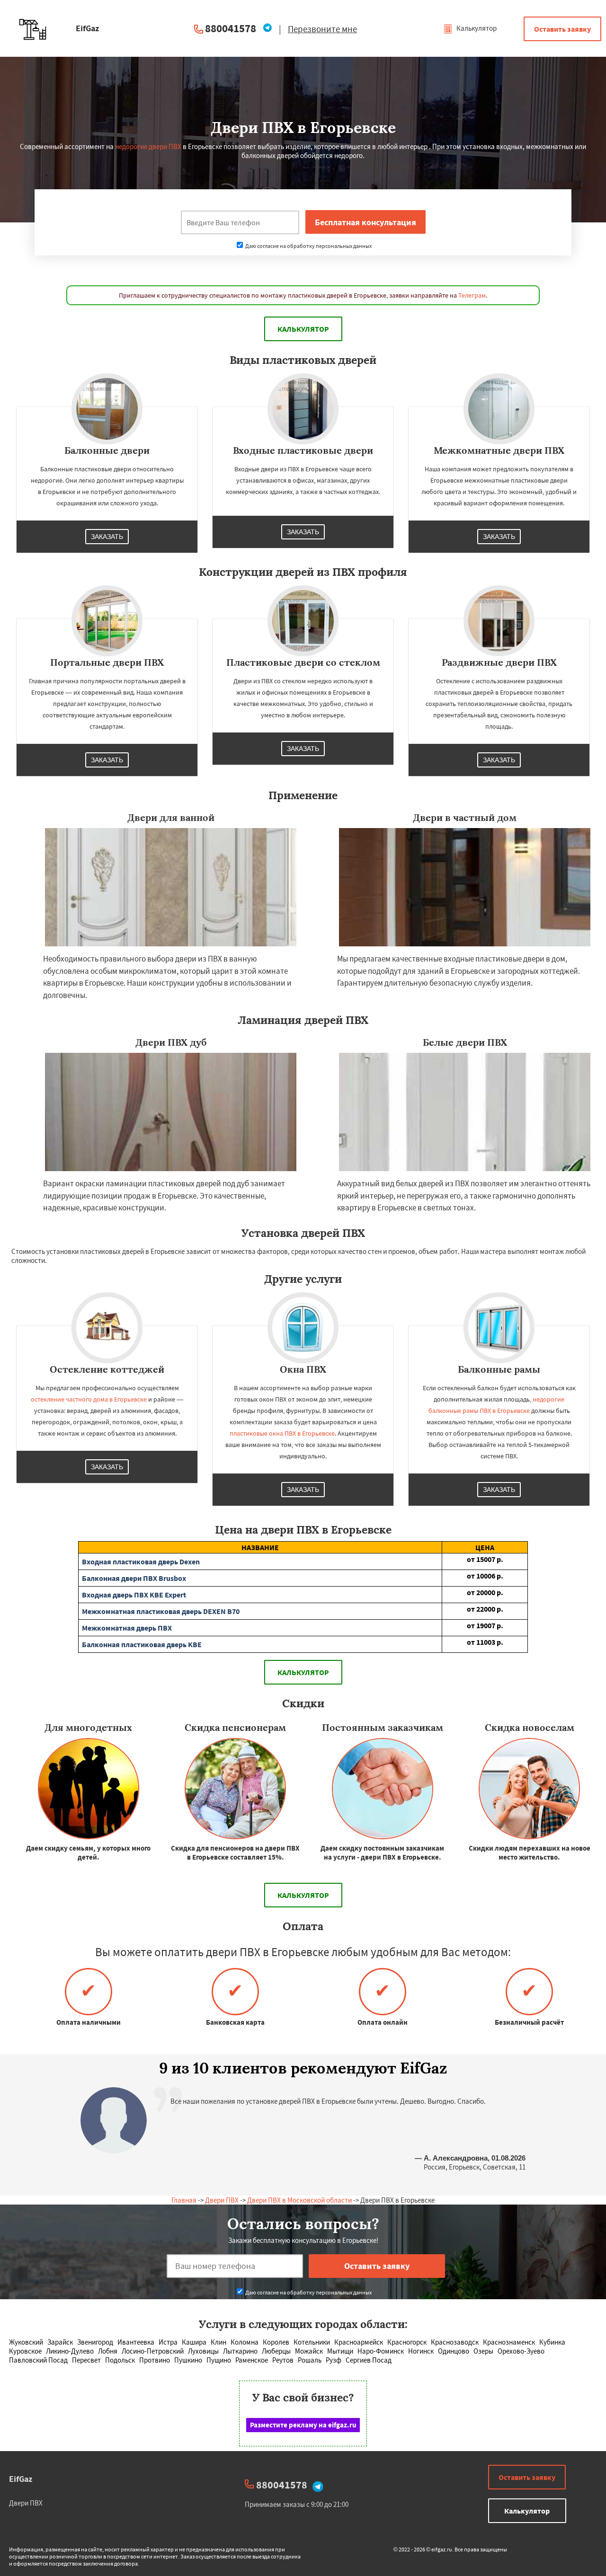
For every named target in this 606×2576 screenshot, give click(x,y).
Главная (184, 2200)
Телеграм (472, 295)
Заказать (107, 537)
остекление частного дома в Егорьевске (89, 1399)
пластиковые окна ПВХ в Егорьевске (282, 1433)
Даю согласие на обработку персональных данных (308, 246)
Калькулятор (476, 28)
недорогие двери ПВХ (148, 146)
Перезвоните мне (322, 29)
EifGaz (21, 2479)
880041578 (231, 28)
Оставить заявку (562, 29)
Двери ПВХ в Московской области (299, 2200)
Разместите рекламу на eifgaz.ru (303, 2425)
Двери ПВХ (222, 2200)
